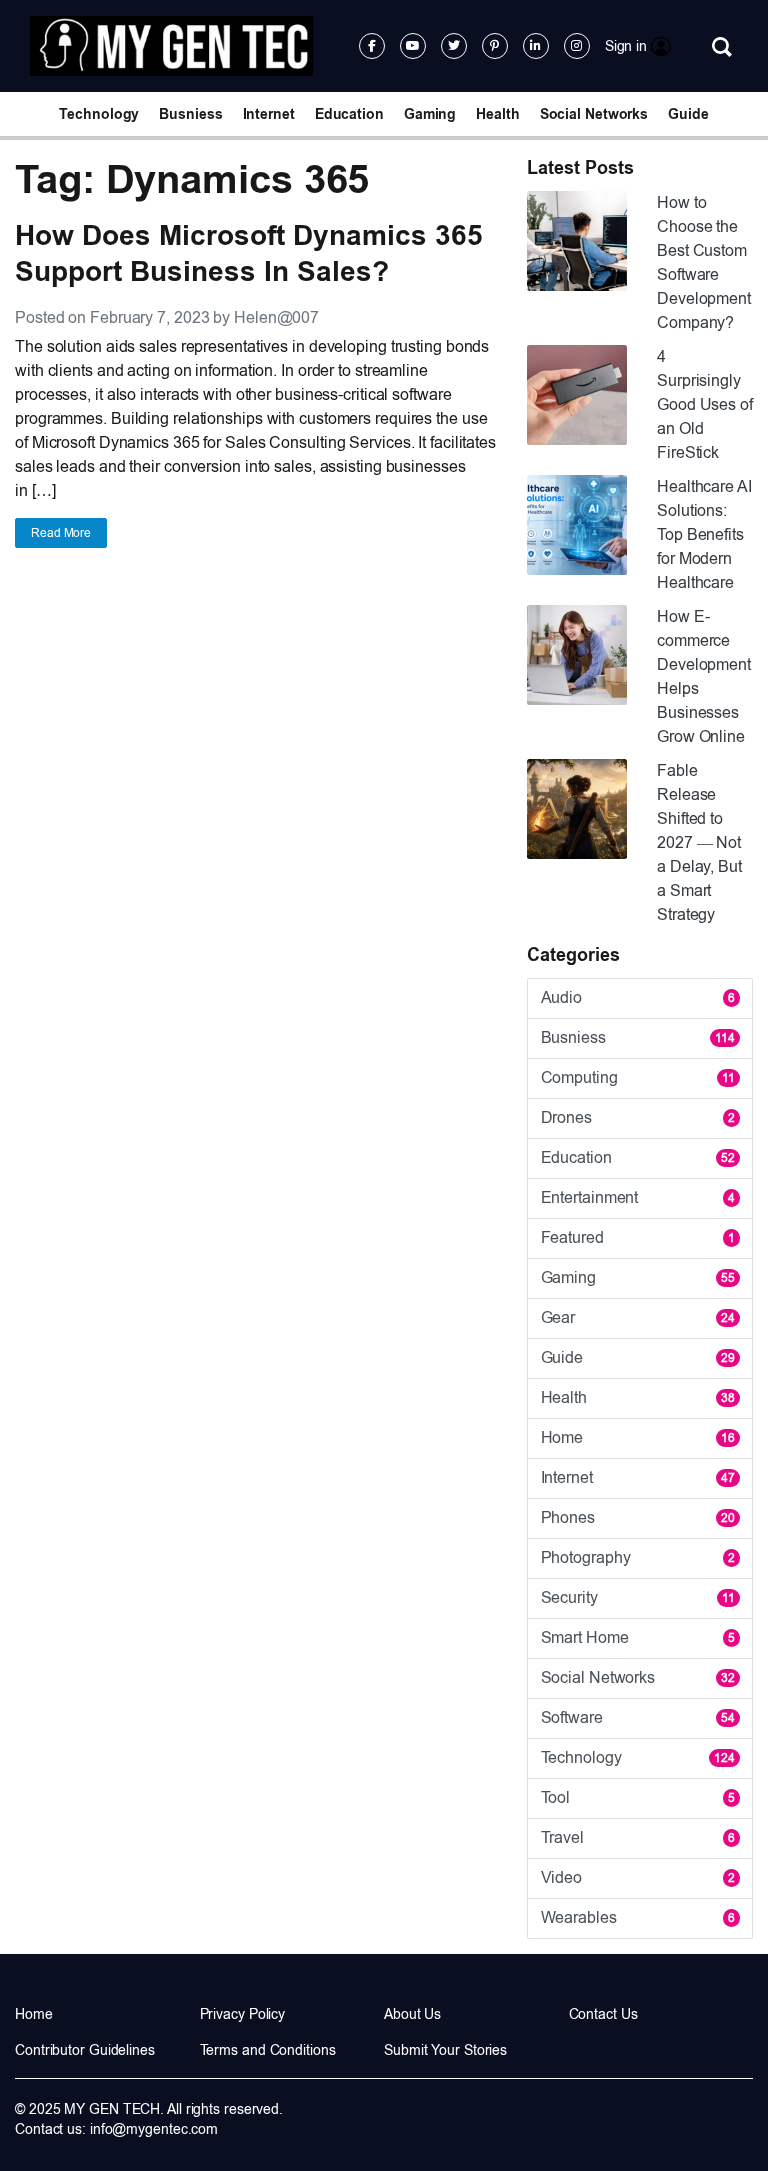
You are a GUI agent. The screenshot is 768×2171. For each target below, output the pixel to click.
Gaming (430, 114)
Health (497, 114)
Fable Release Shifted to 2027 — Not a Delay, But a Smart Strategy (699, 842)
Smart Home (638, 1637)
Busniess (190, 114)
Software (638, 1717)
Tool (638, 1797)
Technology (99, 114)
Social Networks (594, 114)
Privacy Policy (243, 2014)
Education (349, 114)
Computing (638, 1077)
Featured (638, 1237)
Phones (638, 1517)
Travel (638, 1837)
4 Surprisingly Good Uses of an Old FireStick (705, 404)
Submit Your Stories (445, 2050)
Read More (61, 533)
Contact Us (603, 2014)
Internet (269, 114)
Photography (638, 1557)
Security (638, 1597)
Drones (638, 1117)
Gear (638, 1317)
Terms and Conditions (268, 2050)
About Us (412, 2014)
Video (638, 1877)
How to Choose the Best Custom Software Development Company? (704, 262)
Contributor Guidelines (85, 2050)
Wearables (638, 1917)
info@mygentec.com (154, 2129)
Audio (638, 997)
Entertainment (638, 1197)
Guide (688, 114)
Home (638, 1437)
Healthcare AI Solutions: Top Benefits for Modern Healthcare (704, 534)
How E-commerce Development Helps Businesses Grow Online (704, 676)
